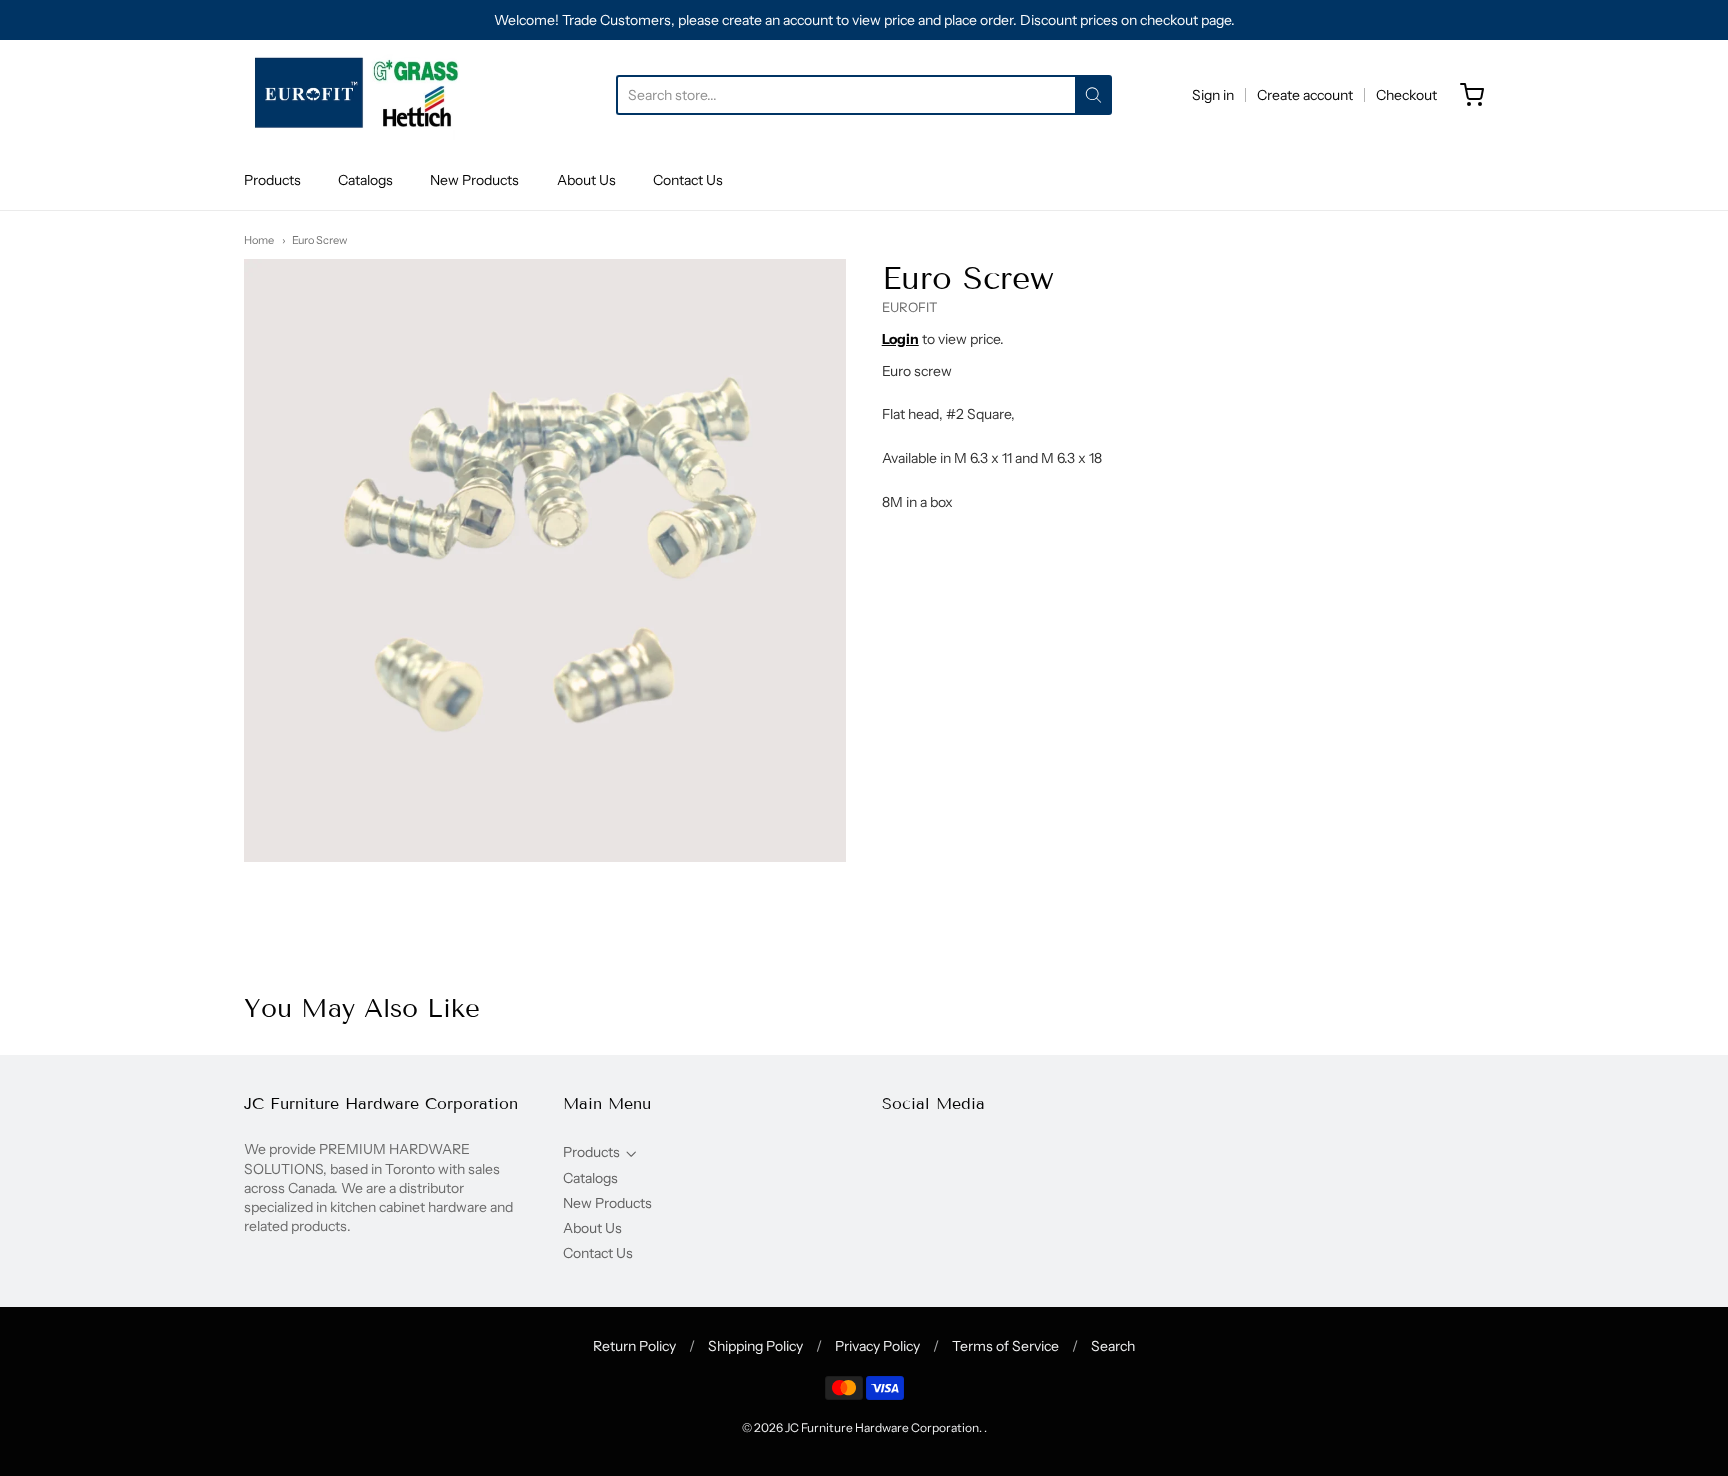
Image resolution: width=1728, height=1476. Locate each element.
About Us (586, 180)
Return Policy (634, 1346)
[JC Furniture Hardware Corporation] (358, 95)
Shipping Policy (755, 1346)
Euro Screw (319, 240)
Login (900, 339)
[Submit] (1093, 95)
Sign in (1213, 95)
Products (272, 180)
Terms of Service (1005, 1346)
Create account (1305, 95)
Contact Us (688, 180)
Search (1113, 1346)
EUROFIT (910, 307)
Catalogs (365, 180)
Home (259, 240)
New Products (474, 180)
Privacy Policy (877, 1346)
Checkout (1406, 95)
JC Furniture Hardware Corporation (882, 1427)
